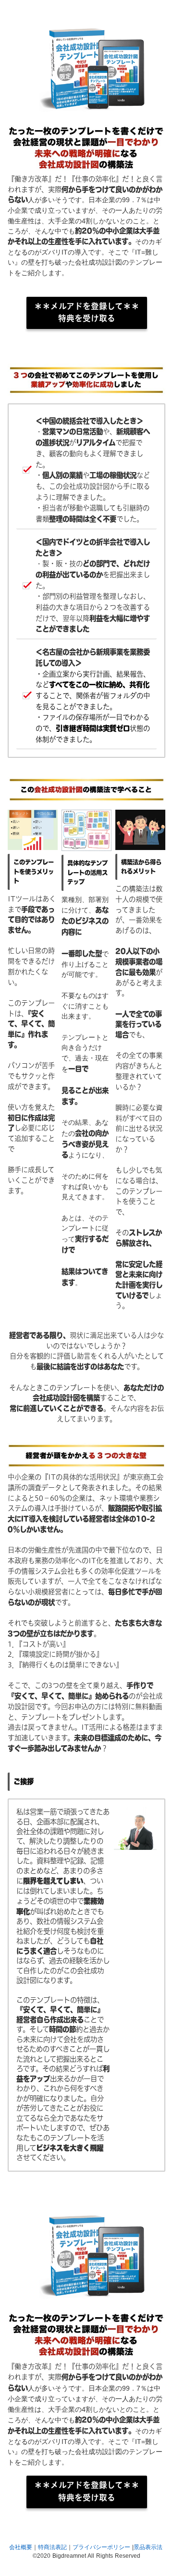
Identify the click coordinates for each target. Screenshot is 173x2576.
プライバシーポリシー (101, 2547)
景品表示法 (148, 2547)
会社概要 (21, 2547)
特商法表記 (52, 2547)
